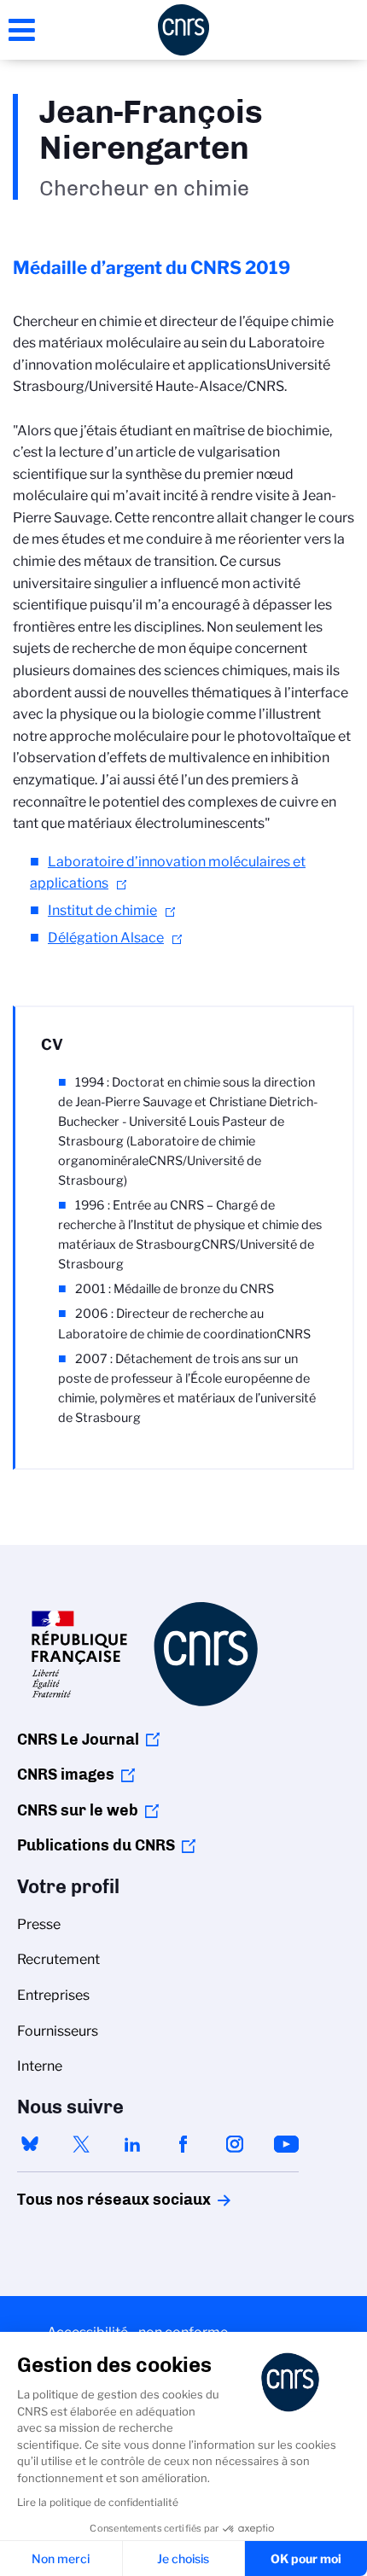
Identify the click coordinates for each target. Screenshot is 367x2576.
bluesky (30, 2144)
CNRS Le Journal (78, 1740)
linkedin (132, 2144)
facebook (183, 2144)
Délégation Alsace (106, 938)
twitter (81, 2144)
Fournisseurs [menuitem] (58, 2031)
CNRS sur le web (78, 1810)
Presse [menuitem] (39, 1924)
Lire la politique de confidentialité (98, 2502)
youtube (286, 2144)
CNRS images (66, 1775)
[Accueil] (183, 30)
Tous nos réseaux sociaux (84, 2200)
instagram (235, 2144)
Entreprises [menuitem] (53, 1995)
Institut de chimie (102, 910)
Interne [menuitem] (40, 2066)
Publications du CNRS (96, 1845)
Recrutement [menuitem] (58, 1959)
